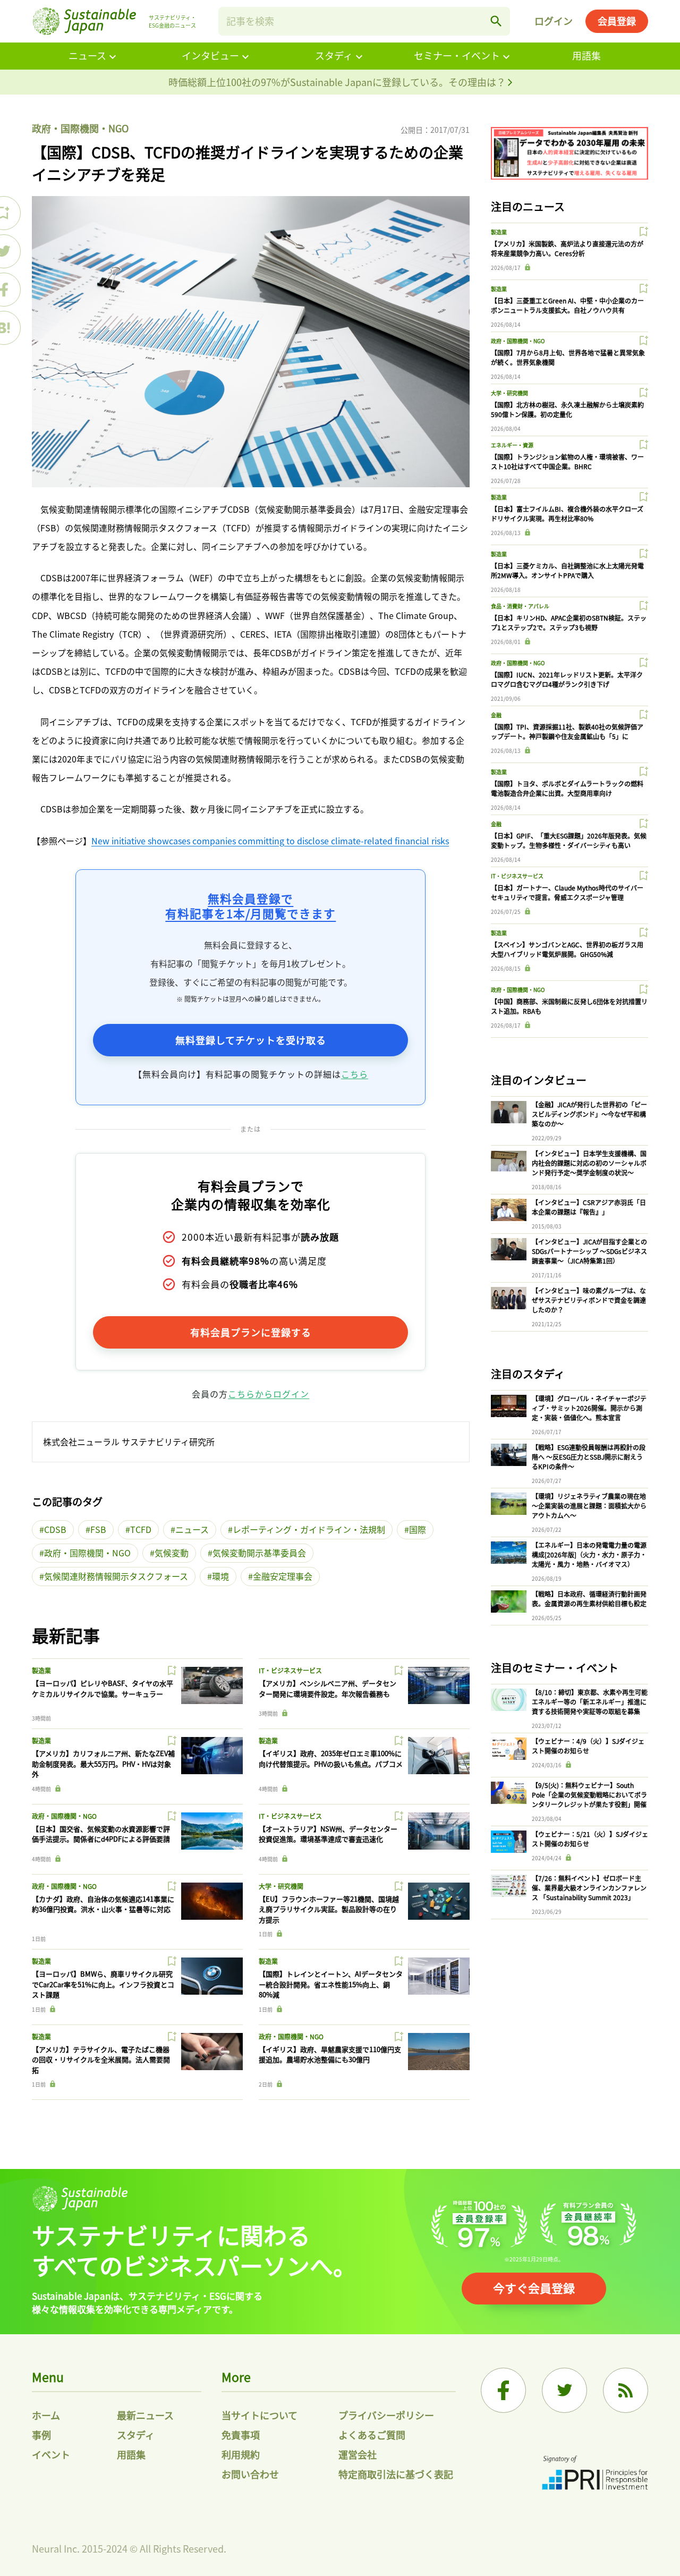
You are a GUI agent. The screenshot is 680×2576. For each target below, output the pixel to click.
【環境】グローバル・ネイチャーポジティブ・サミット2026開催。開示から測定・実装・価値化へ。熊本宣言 (589, 1408)
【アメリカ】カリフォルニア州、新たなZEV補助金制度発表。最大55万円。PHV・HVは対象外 (103, 1764)
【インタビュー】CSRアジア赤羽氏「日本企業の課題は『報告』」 (589, 1207)
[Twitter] (564, 2390)
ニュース (87, 55)
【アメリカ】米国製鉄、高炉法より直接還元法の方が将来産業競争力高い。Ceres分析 (567, 248)
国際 (418, 1529)
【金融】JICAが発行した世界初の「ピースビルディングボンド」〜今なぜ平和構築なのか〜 (589, 1114)
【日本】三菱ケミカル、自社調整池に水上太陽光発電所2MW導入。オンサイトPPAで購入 (567, 570)
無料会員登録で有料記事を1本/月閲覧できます (250, 906)
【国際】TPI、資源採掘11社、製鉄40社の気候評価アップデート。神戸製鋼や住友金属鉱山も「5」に (567, 731)
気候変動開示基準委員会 (259, 1553)
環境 (220, 1576)
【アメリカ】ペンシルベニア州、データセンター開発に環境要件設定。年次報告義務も (328, 1688)
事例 (41, 2435)
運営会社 (358, 2454)
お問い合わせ (250, 2474)
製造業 (41, 1670)
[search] (496, 21)
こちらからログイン (269, 1394)
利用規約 (241, 2454)
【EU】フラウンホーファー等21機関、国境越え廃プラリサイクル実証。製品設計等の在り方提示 (329, 1909)
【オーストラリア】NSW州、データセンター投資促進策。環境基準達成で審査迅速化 (328, 1834)
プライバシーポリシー (386, 2415)
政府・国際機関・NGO (80, 128)
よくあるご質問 (372, 2435)
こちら (355, 1074)
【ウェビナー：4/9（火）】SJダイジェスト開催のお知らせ (588, 1746)
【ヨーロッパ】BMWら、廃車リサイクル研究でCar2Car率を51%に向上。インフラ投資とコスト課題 (103, 1984)
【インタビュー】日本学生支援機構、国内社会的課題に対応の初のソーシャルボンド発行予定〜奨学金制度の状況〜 (589, 1163)
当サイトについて (260, 2415)
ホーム (46, 2415)
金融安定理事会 (283, 1576)
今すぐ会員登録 (534, 2287)
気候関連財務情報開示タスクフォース (116, 1576)
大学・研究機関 (281, 1886)
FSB (98, 1529)
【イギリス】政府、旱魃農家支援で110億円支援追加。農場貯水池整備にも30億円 (330, 2054)
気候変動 (172, 1553)
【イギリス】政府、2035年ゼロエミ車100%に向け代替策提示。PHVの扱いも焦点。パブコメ (331, 1759)
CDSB (55, 1529)
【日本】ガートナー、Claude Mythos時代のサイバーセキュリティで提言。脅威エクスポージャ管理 (567, 892)
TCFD (141, 1529)
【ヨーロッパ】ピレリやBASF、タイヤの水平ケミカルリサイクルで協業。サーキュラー (103, 1688)
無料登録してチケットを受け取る (251, 1040)
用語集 (586, 55)
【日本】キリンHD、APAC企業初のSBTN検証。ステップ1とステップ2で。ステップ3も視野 (569, 622)
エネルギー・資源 (512, 445)
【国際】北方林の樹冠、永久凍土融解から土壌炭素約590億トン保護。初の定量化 (567, 409)
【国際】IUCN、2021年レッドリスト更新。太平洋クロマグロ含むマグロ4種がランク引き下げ (567, 679)
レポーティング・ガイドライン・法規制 (309, 1529)
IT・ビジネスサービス (290, 1670)
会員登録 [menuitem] (617, 21)
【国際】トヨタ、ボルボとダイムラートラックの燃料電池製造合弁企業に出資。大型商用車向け (567, 788)
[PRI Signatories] (595, 2474)
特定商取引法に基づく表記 (396, 2474)
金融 (496, 715)
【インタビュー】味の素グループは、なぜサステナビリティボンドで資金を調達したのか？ (589, 1300)
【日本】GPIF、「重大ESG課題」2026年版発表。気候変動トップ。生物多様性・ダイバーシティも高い (569, 840)
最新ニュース (145, 2415)
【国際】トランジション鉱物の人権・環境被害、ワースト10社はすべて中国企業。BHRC (567, 461)
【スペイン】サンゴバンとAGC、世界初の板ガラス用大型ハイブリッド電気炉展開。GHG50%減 (567, 949)
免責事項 (241, 2435)
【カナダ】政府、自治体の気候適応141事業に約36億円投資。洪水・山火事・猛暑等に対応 (103, 1904)
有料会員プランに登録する (251, 1332)
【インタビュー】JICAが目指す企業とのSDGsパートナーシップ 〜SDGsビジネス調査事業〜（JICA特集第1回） (589, 1251)
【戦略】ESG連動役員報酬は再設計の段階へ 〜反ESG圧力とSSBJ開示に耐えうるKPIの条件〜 (589, 1457)
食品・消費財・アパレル (520, 606)
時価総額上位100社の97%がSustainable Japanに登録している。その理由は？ (338, 82)
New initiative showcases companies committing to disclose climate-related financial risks (270, 841)
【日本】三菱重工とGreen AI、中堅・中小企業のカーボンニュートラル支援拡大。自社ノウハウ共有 (567, 305)
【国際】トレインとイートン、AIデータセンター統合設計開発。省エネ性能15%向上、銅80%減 (331, 1984)
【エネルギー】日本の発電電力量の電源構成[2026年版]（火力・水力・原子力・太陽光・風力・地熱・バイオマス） (589, 1554)
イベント (51, 2454)
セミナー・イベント (457, 55)
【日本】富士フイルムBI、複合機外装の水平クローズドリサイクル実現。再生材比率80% (567, 514)
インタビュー (210, 55)
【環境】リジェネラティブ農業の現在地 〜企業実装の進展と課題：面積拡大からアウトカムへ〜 (589, 1506)
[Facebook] (503, 2390)
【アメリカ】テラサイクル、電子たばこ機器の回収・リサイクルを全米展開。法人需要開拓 (101, 2060)
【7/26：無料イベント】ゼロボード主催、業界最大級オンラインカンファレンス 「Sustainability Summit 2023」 (589, 1888)
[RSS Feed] (626, 2390)
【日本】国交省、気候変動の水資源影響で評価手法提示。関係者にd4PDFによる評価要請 (101, 1834)
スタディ (334, 55)
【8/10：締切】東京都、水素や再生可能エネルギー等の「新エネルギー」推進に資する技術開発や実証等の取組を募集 (590, 1702)
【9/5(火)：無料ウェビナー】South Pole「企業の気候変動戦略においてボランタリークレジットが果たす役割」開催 (589, 1795)
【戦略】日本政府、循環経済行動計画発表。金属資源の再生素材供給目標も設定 (589, 1599)
